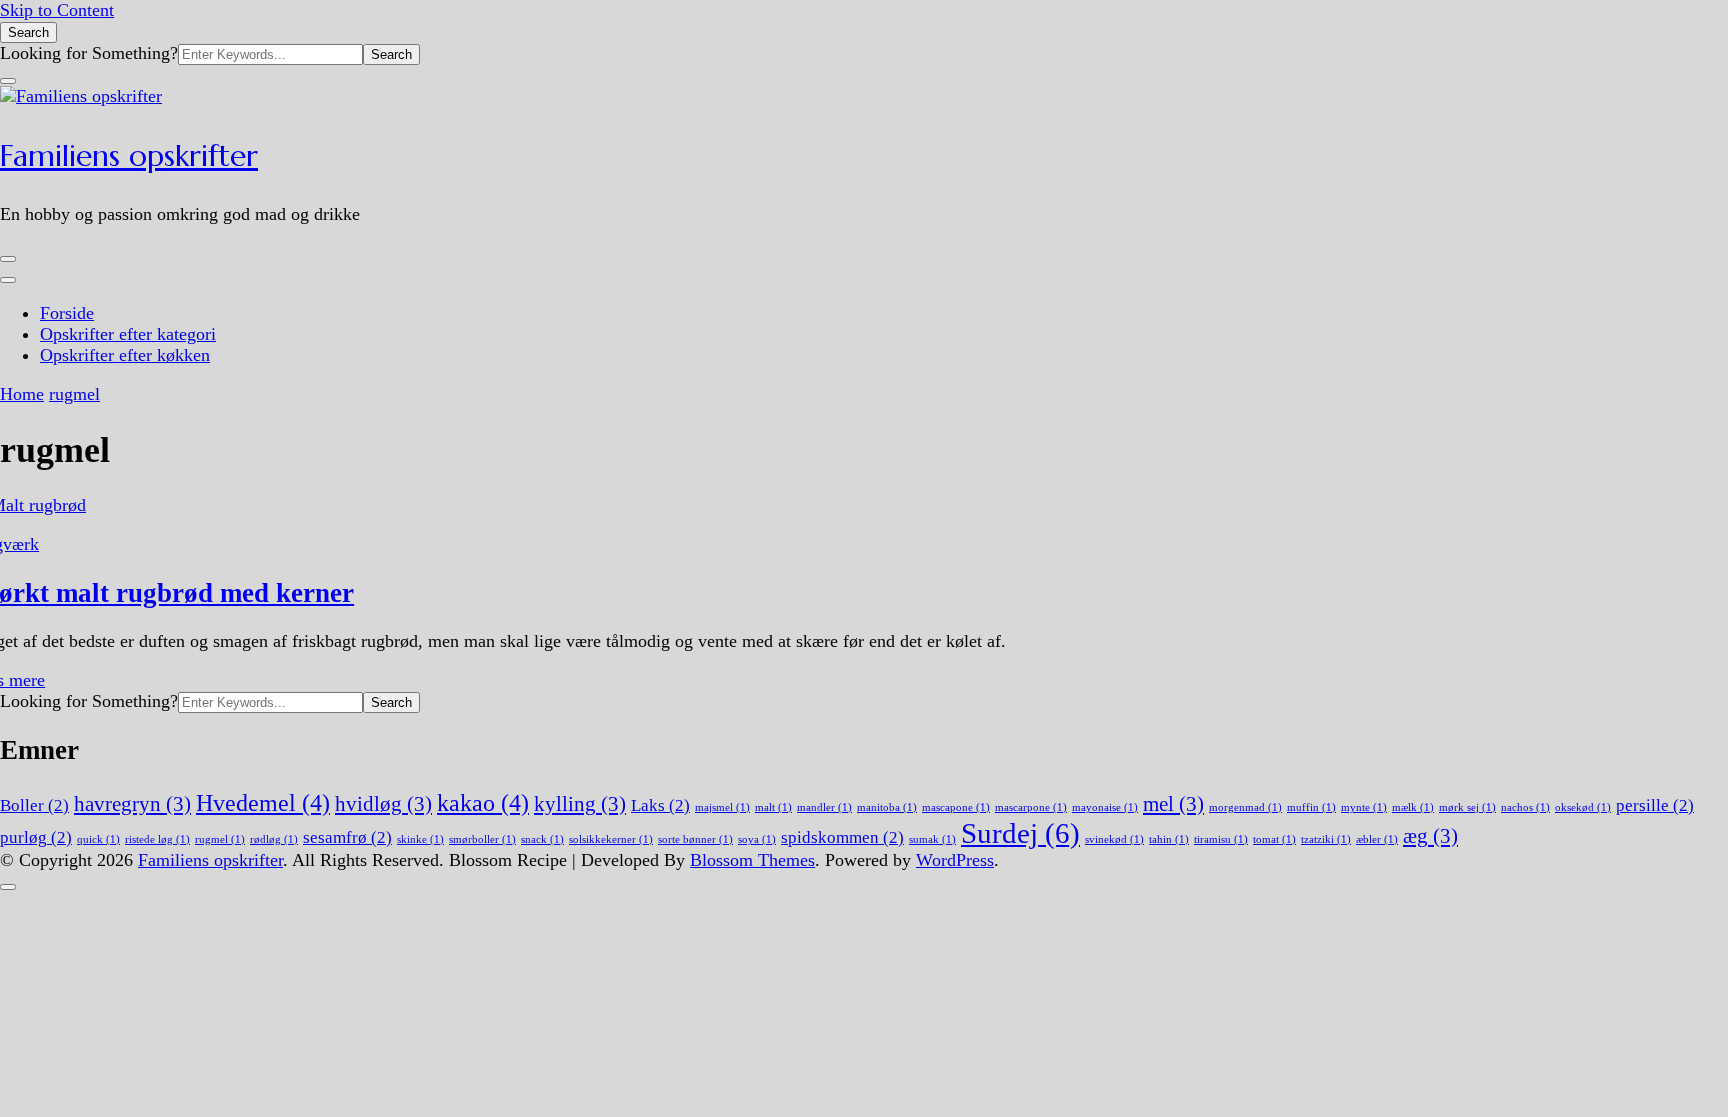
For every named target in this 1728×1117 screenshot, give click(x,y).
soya (757, 839)
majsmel (722, 807)
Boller (34, 805)
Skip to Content (57, 10)
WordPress (955, 860)
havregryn (132, 804)
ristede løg (157, 839)
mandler (824, 807)
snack (542, 839)
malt (773, 807)
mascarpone (1031, 807)
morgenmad (1245, 807)
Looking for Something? (89, 53)
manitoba (887, 807)
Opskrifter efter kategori (128, 334)
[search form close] (8, 81)
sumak (932, 839)
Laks (660, 805)
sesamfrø (347, 837)
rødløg (274, 839)
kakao (483, 802)
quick (98, 839)
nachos (1525, 807)
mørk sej (1467, 807)
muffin (1311, 807)
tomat (1274, 839)
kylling (580, 804)
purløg (36, 837)
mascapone (956, 807)
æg (1430, 836)
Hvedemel (263, 802)
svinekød (1114, 839)
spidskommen (842, 837)
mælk (1413, 807)
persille (1655, 805)
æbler (1377, 839)
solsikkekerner (611, 839)
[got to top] (8, 887)
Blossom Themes (752, 860)
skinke (420, 839)
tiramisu (1221, 839)
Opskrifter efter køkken (125, 355)
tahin (1169, 839)
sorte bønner (695, 839)
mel (1173, 804)
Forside (67, 313)
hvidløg (383, 804)
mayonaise (1105, 807)
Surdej (1020, 833)
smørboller (482, 839)
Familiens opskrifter (129, 155)
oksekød (1583, 807)
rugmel (220, 839)
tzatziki (1326, 839)
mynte (1364, 807)
